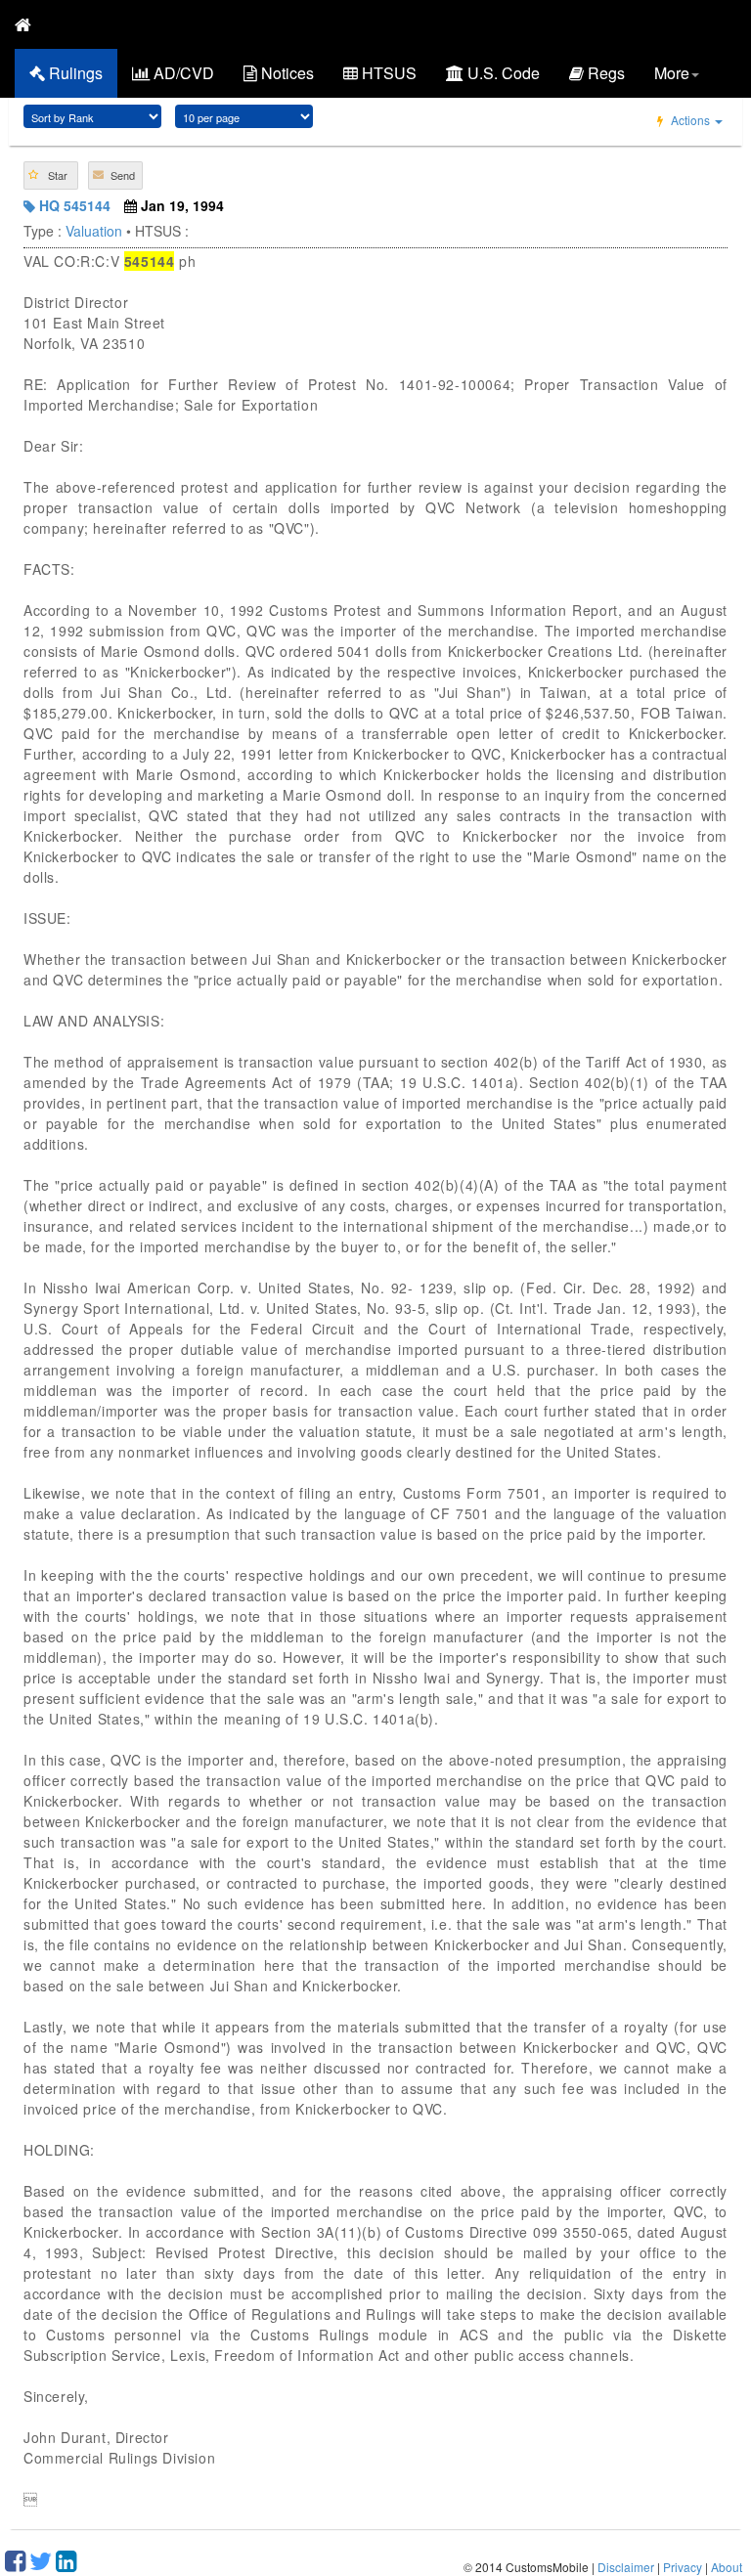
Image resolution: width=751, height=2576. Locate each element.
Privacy (683, 2567)
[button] (51, 175)
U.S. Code (502, 73)
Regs (604, 73)
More (672, 73)
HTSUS (387, 73)
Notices (286, 73)
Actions (690, 120)
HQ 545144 (73, 205)
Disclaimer (626, 2567)
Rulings (74, 73)
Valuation (94, 231)
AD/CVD (182, 73)
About (727, 2567)
